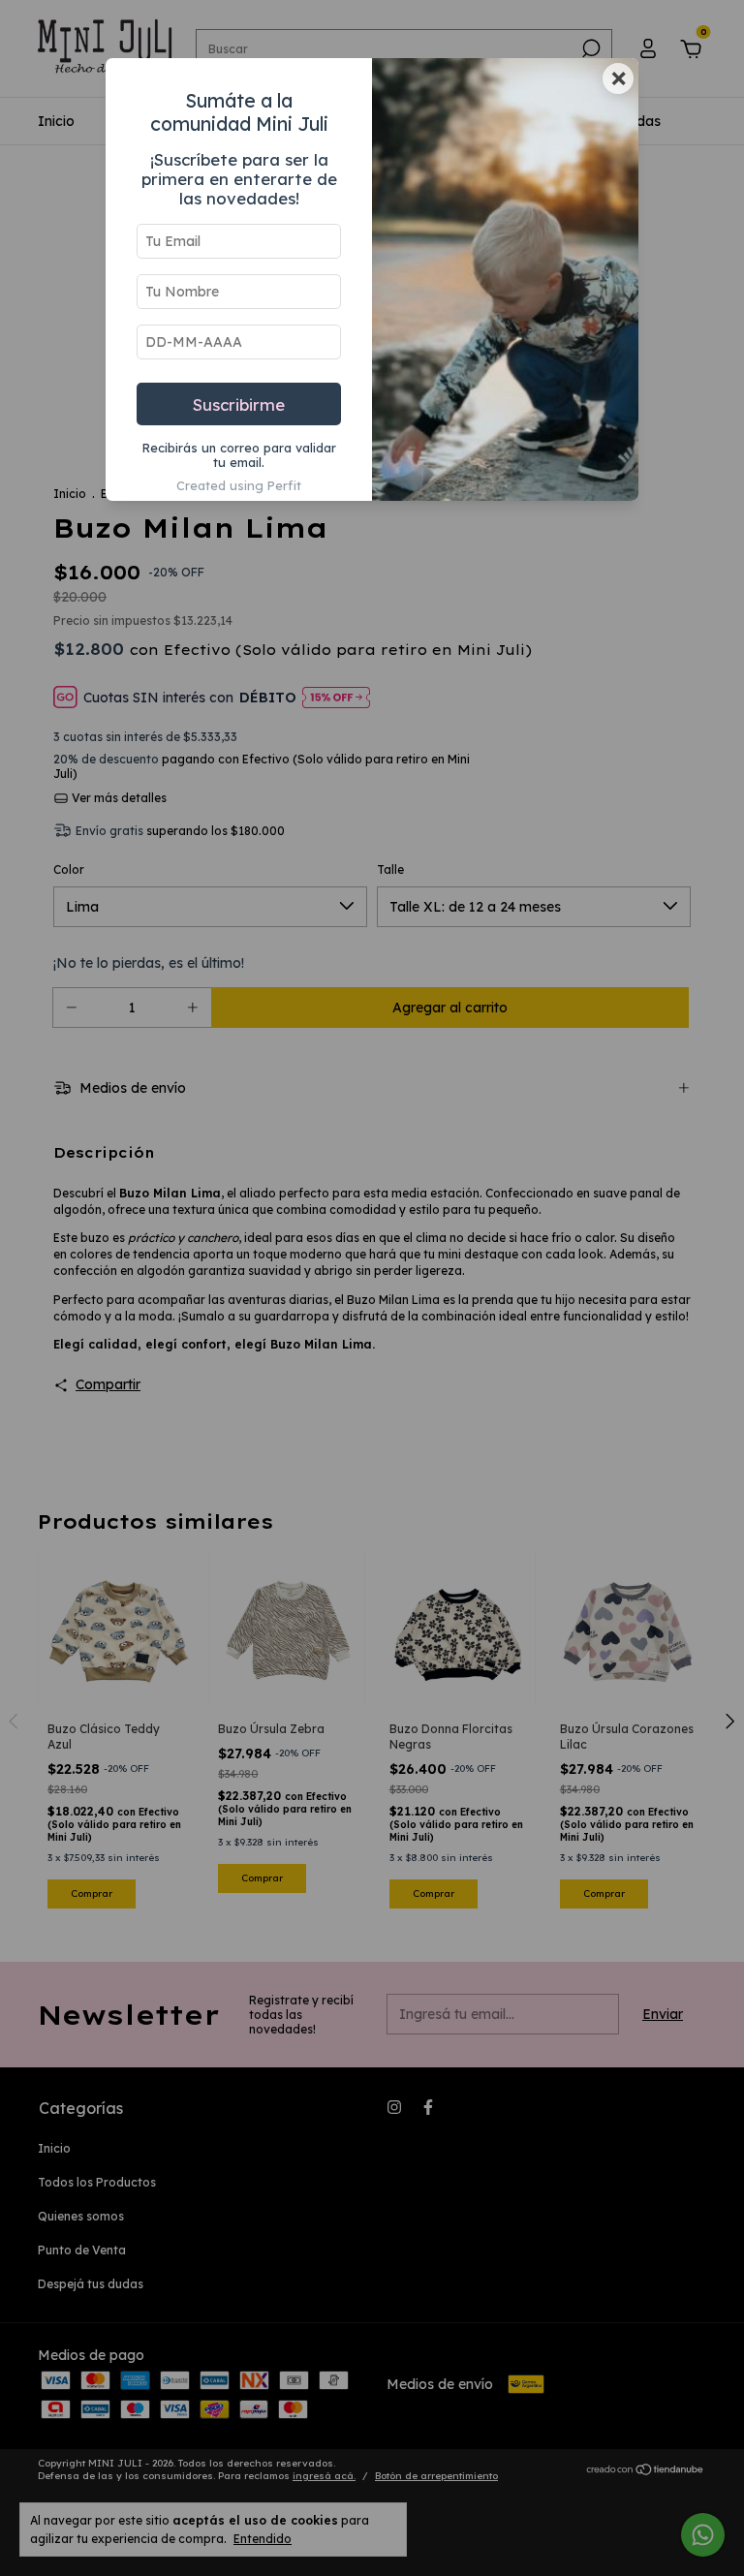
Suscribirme (239, 404)
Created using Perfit (239, 485)
